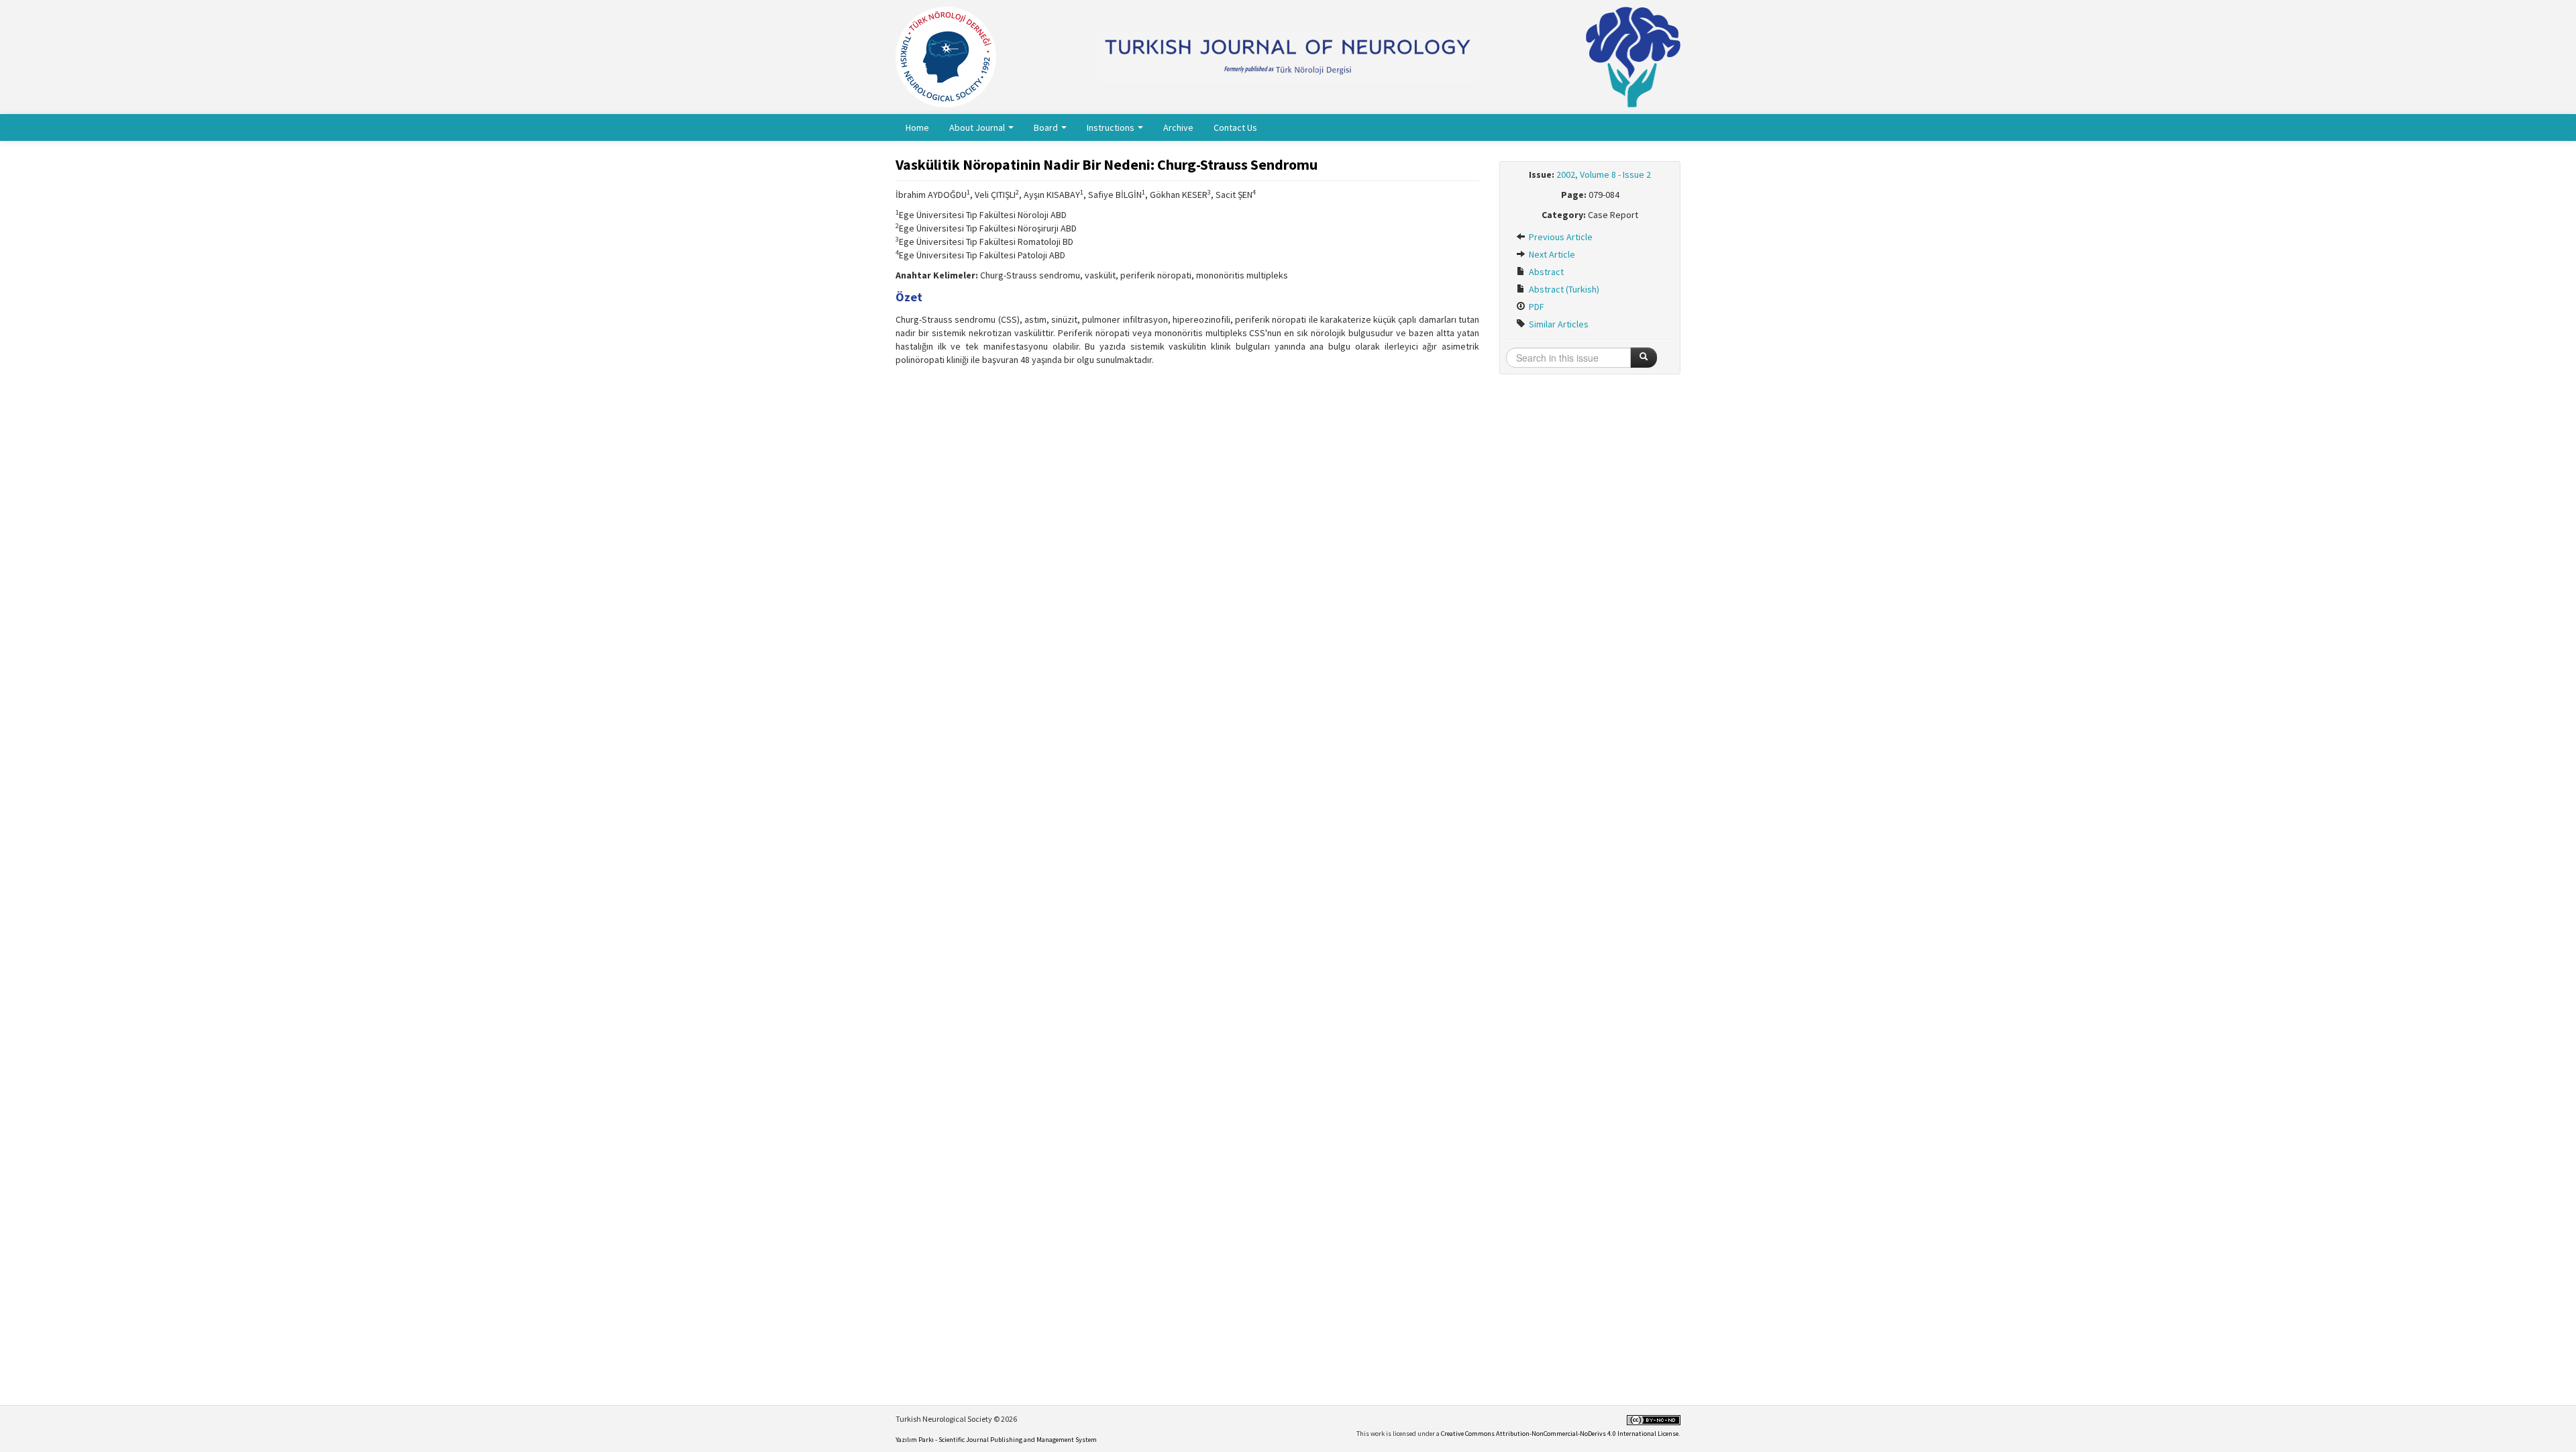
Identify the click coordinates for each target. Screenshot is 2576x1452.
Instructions (1112, 127)
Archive (1178, 127)
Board (1047, 127)
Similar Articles (1558, 324)
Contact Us (1235, 127)
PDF (1536, 307)
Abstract (1545, 272)
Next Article (1551, 254)
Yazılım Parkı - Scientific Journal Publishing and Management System (996, 1440)
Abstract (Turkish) (1563, 289)
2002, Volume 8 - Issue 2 (1604, 174)
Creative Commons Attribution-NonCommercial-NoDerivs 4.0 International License (1560, 1434)
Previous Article (1560, 237)
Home (917, 127)
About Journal (978, 127)
